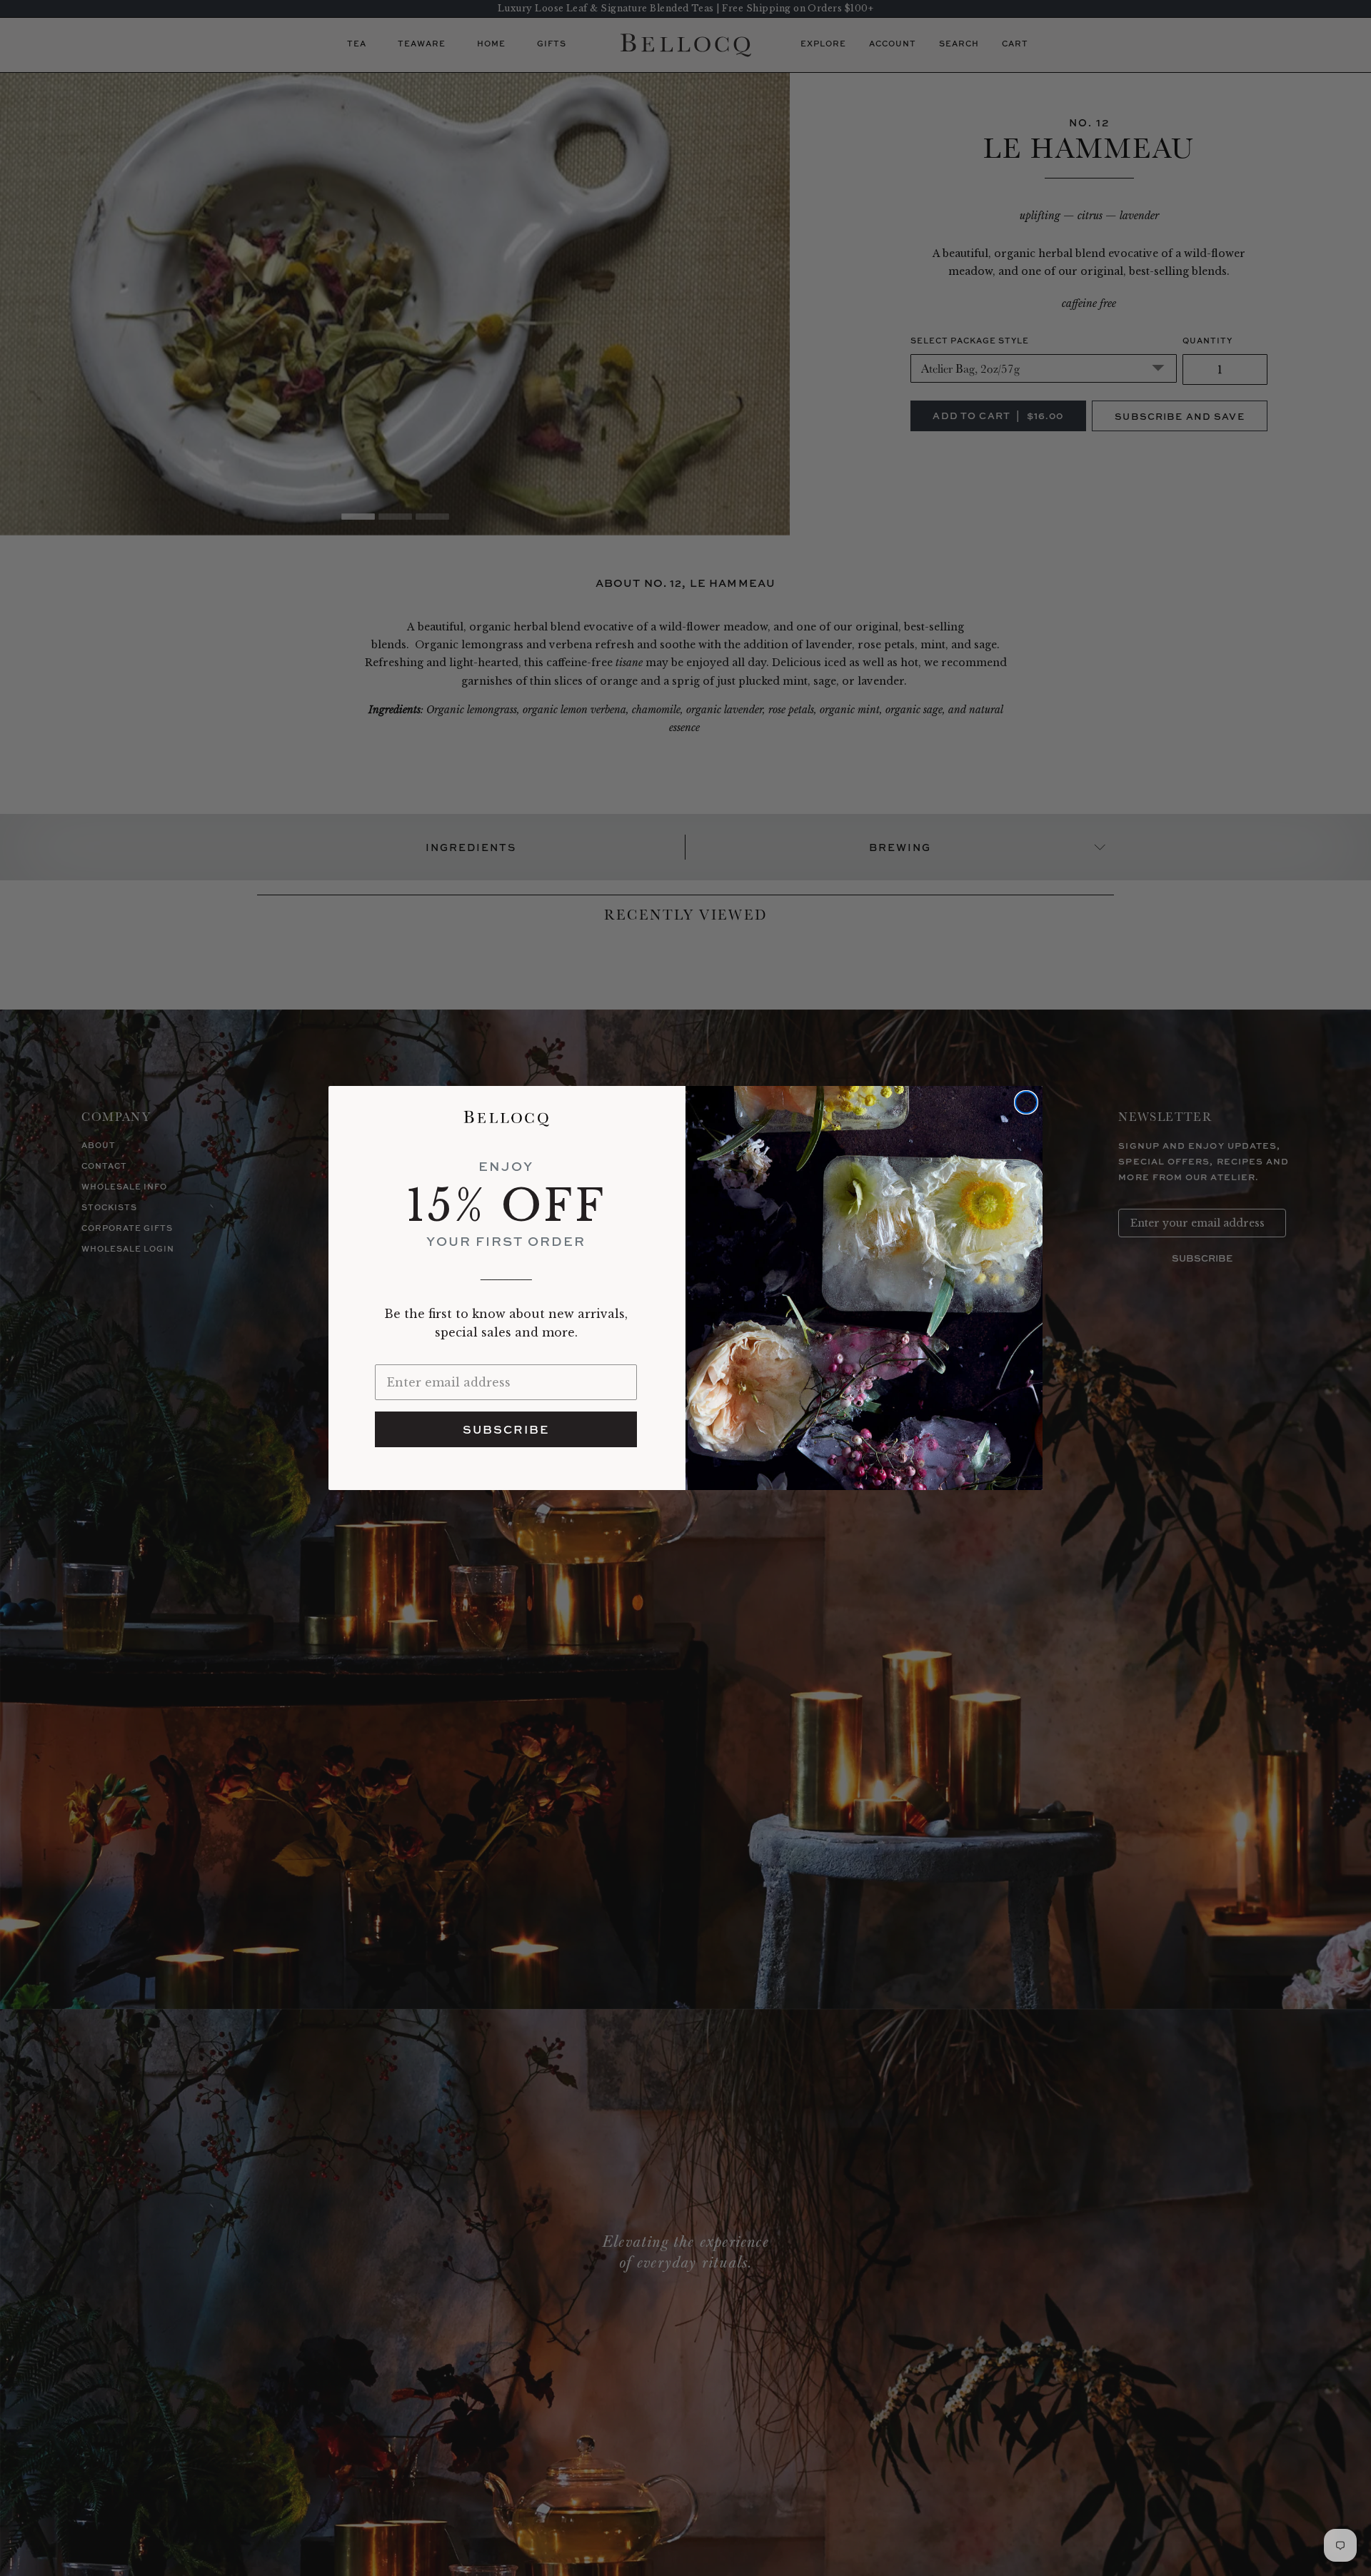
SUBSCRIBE (506, 1429)
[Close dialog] (1026, 1102)
